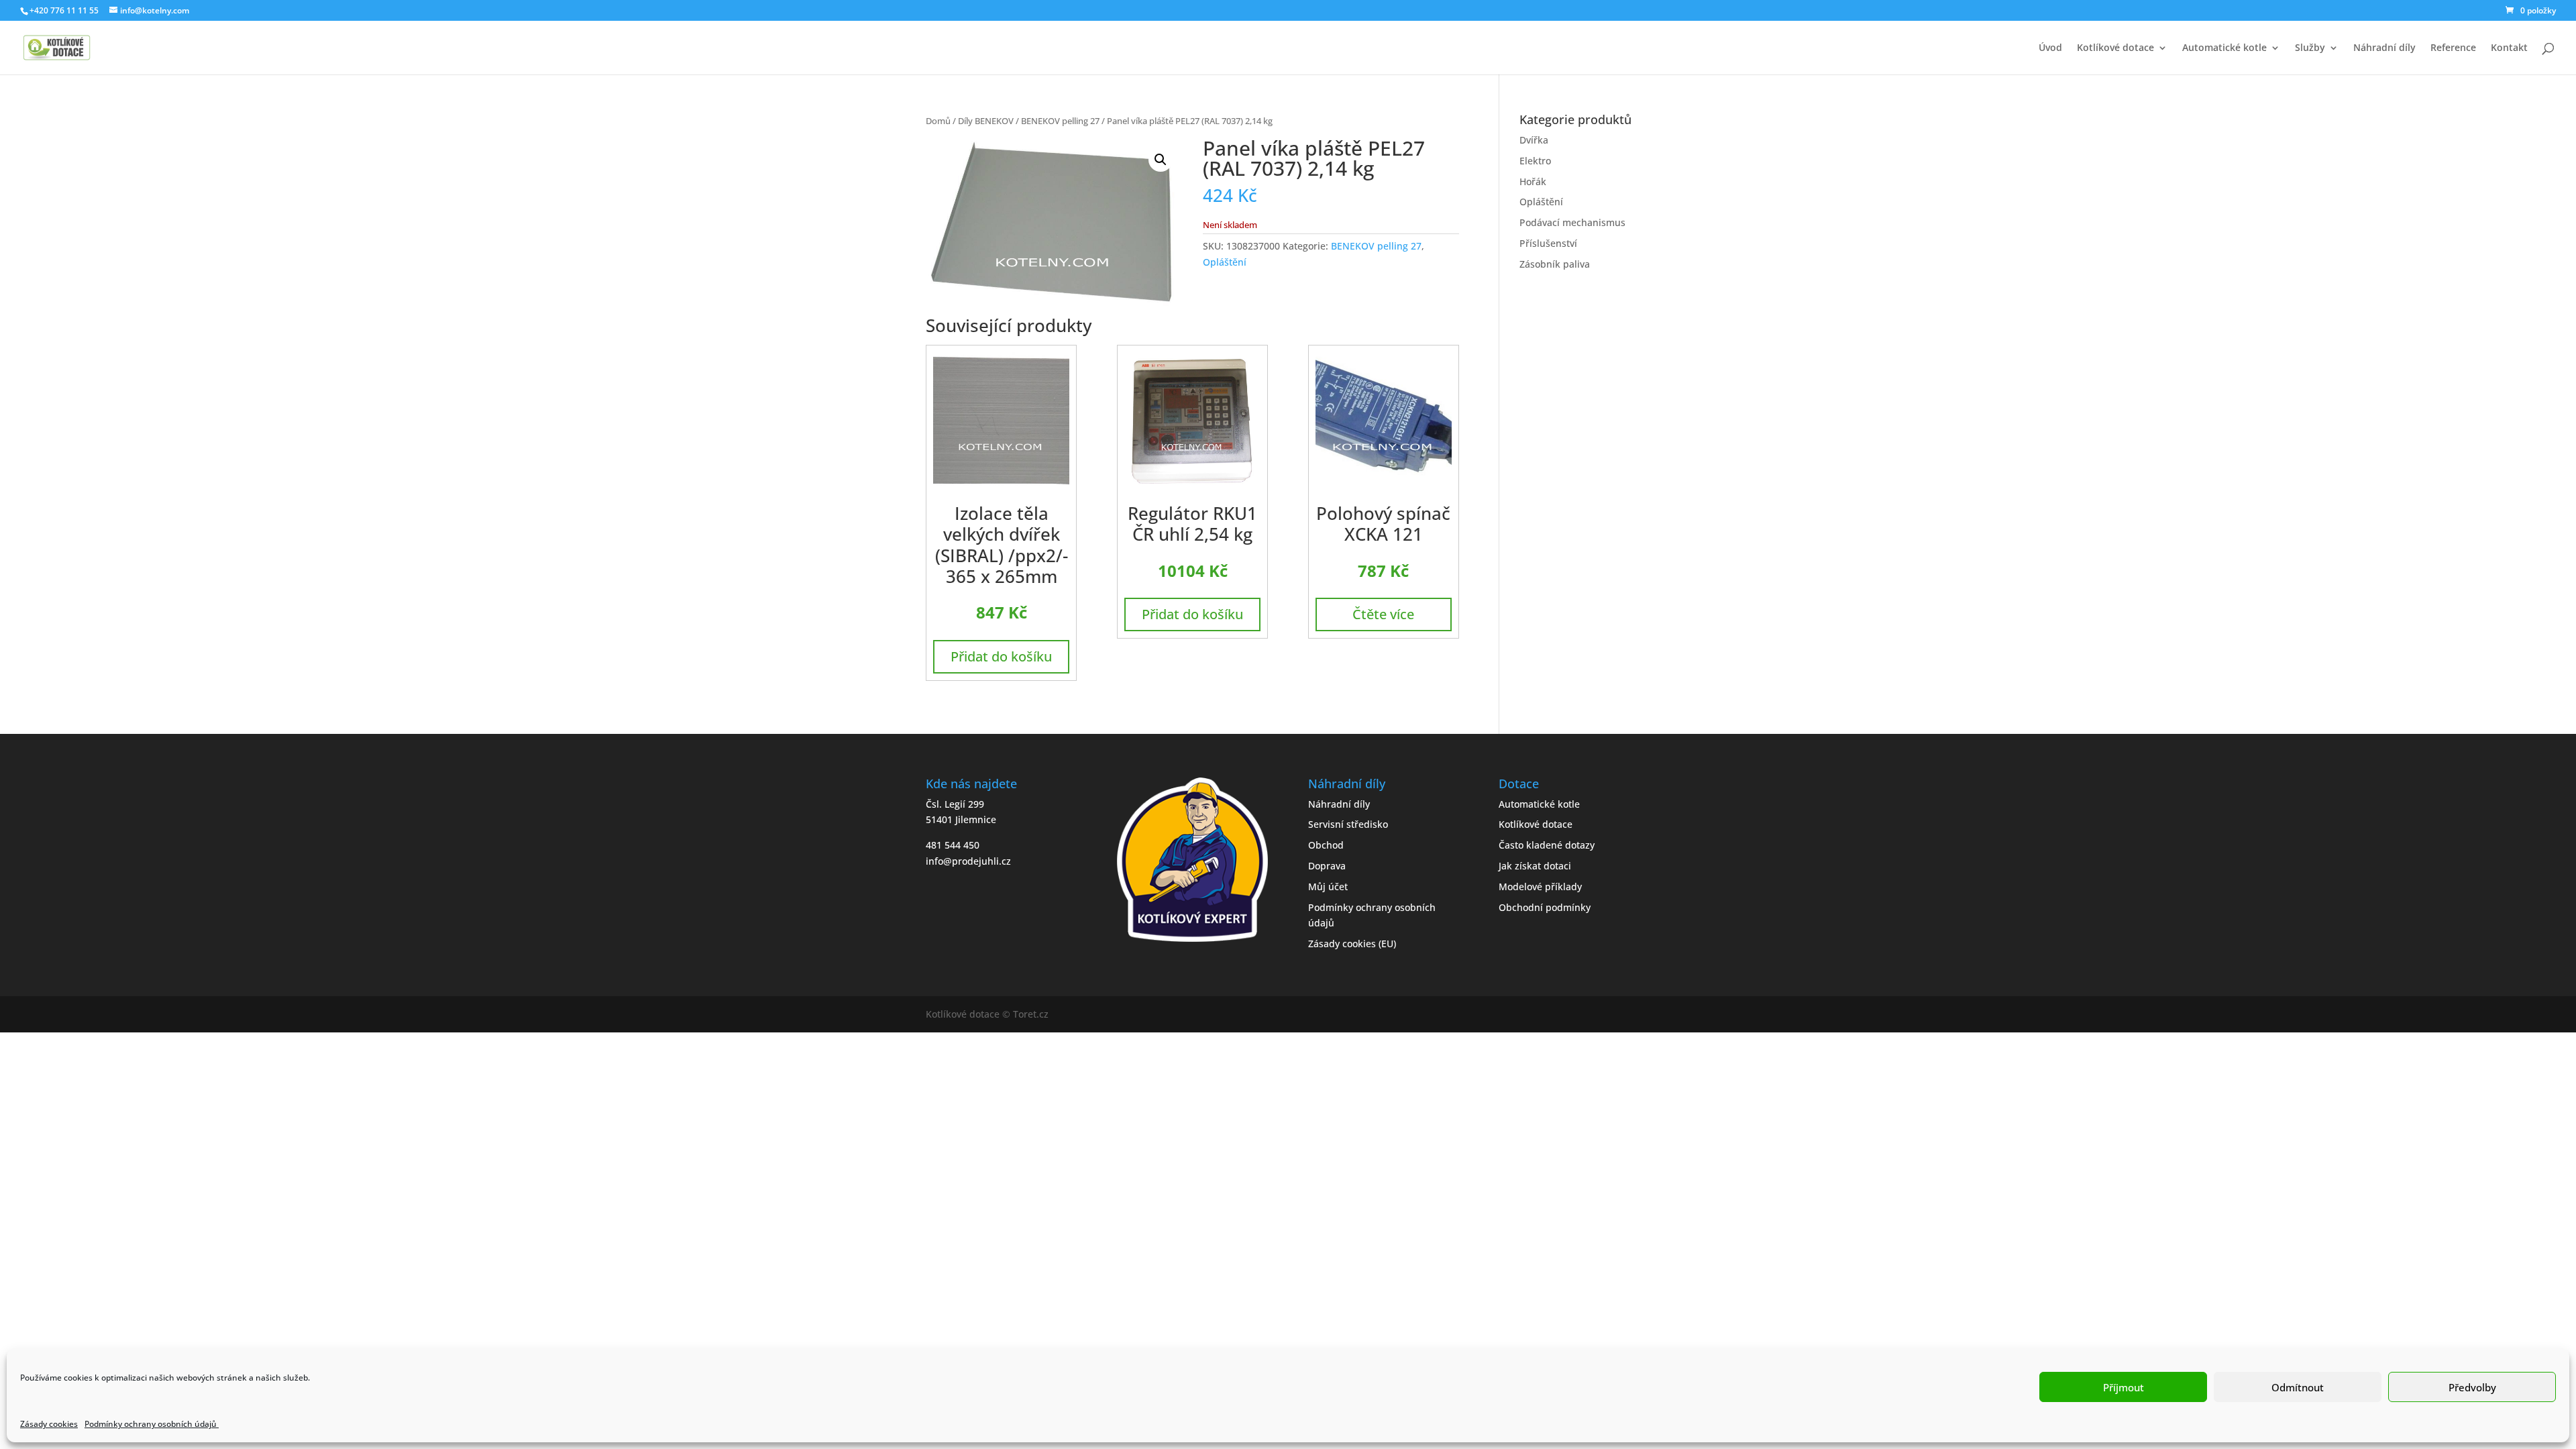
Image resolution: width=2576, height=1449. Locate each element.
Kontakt (2509, 48)
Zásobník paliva (1555, 264)
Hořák (1533, 181)
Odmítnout (2298, 1387)
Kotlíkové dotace (2115, 48)
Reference (2453, 48)
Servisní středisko (1348, 824)
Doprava (1327, 866)
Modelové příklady (1540, 887)
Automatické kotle (2224, 48)
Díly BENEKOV (986, 121)
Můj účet (1328, 887)
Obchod (1326, 845)
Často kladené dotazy (1547, 845)
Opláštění (1225, 262)
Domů (938, 121)
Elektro (1535, 161)
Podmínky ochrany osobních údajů (152, 1424)
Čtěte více (1383, 614)
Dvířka (1534, 140)
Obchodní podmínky (1545, 907)
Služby (2310, 48)
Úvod (2050, 48)
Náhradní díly (2384, 48)
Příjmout (2124, 1387)
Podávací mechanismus (1572, 222)
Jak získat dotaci (1535, 866)
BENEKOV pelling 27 (1060, 121)
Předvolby (2472, 1387)
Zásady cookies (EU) (1352, 944)
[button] (1161, 160)
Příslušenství (1548, 243)
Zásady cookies (49, 1424)
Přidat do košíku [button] (1001, 656)
